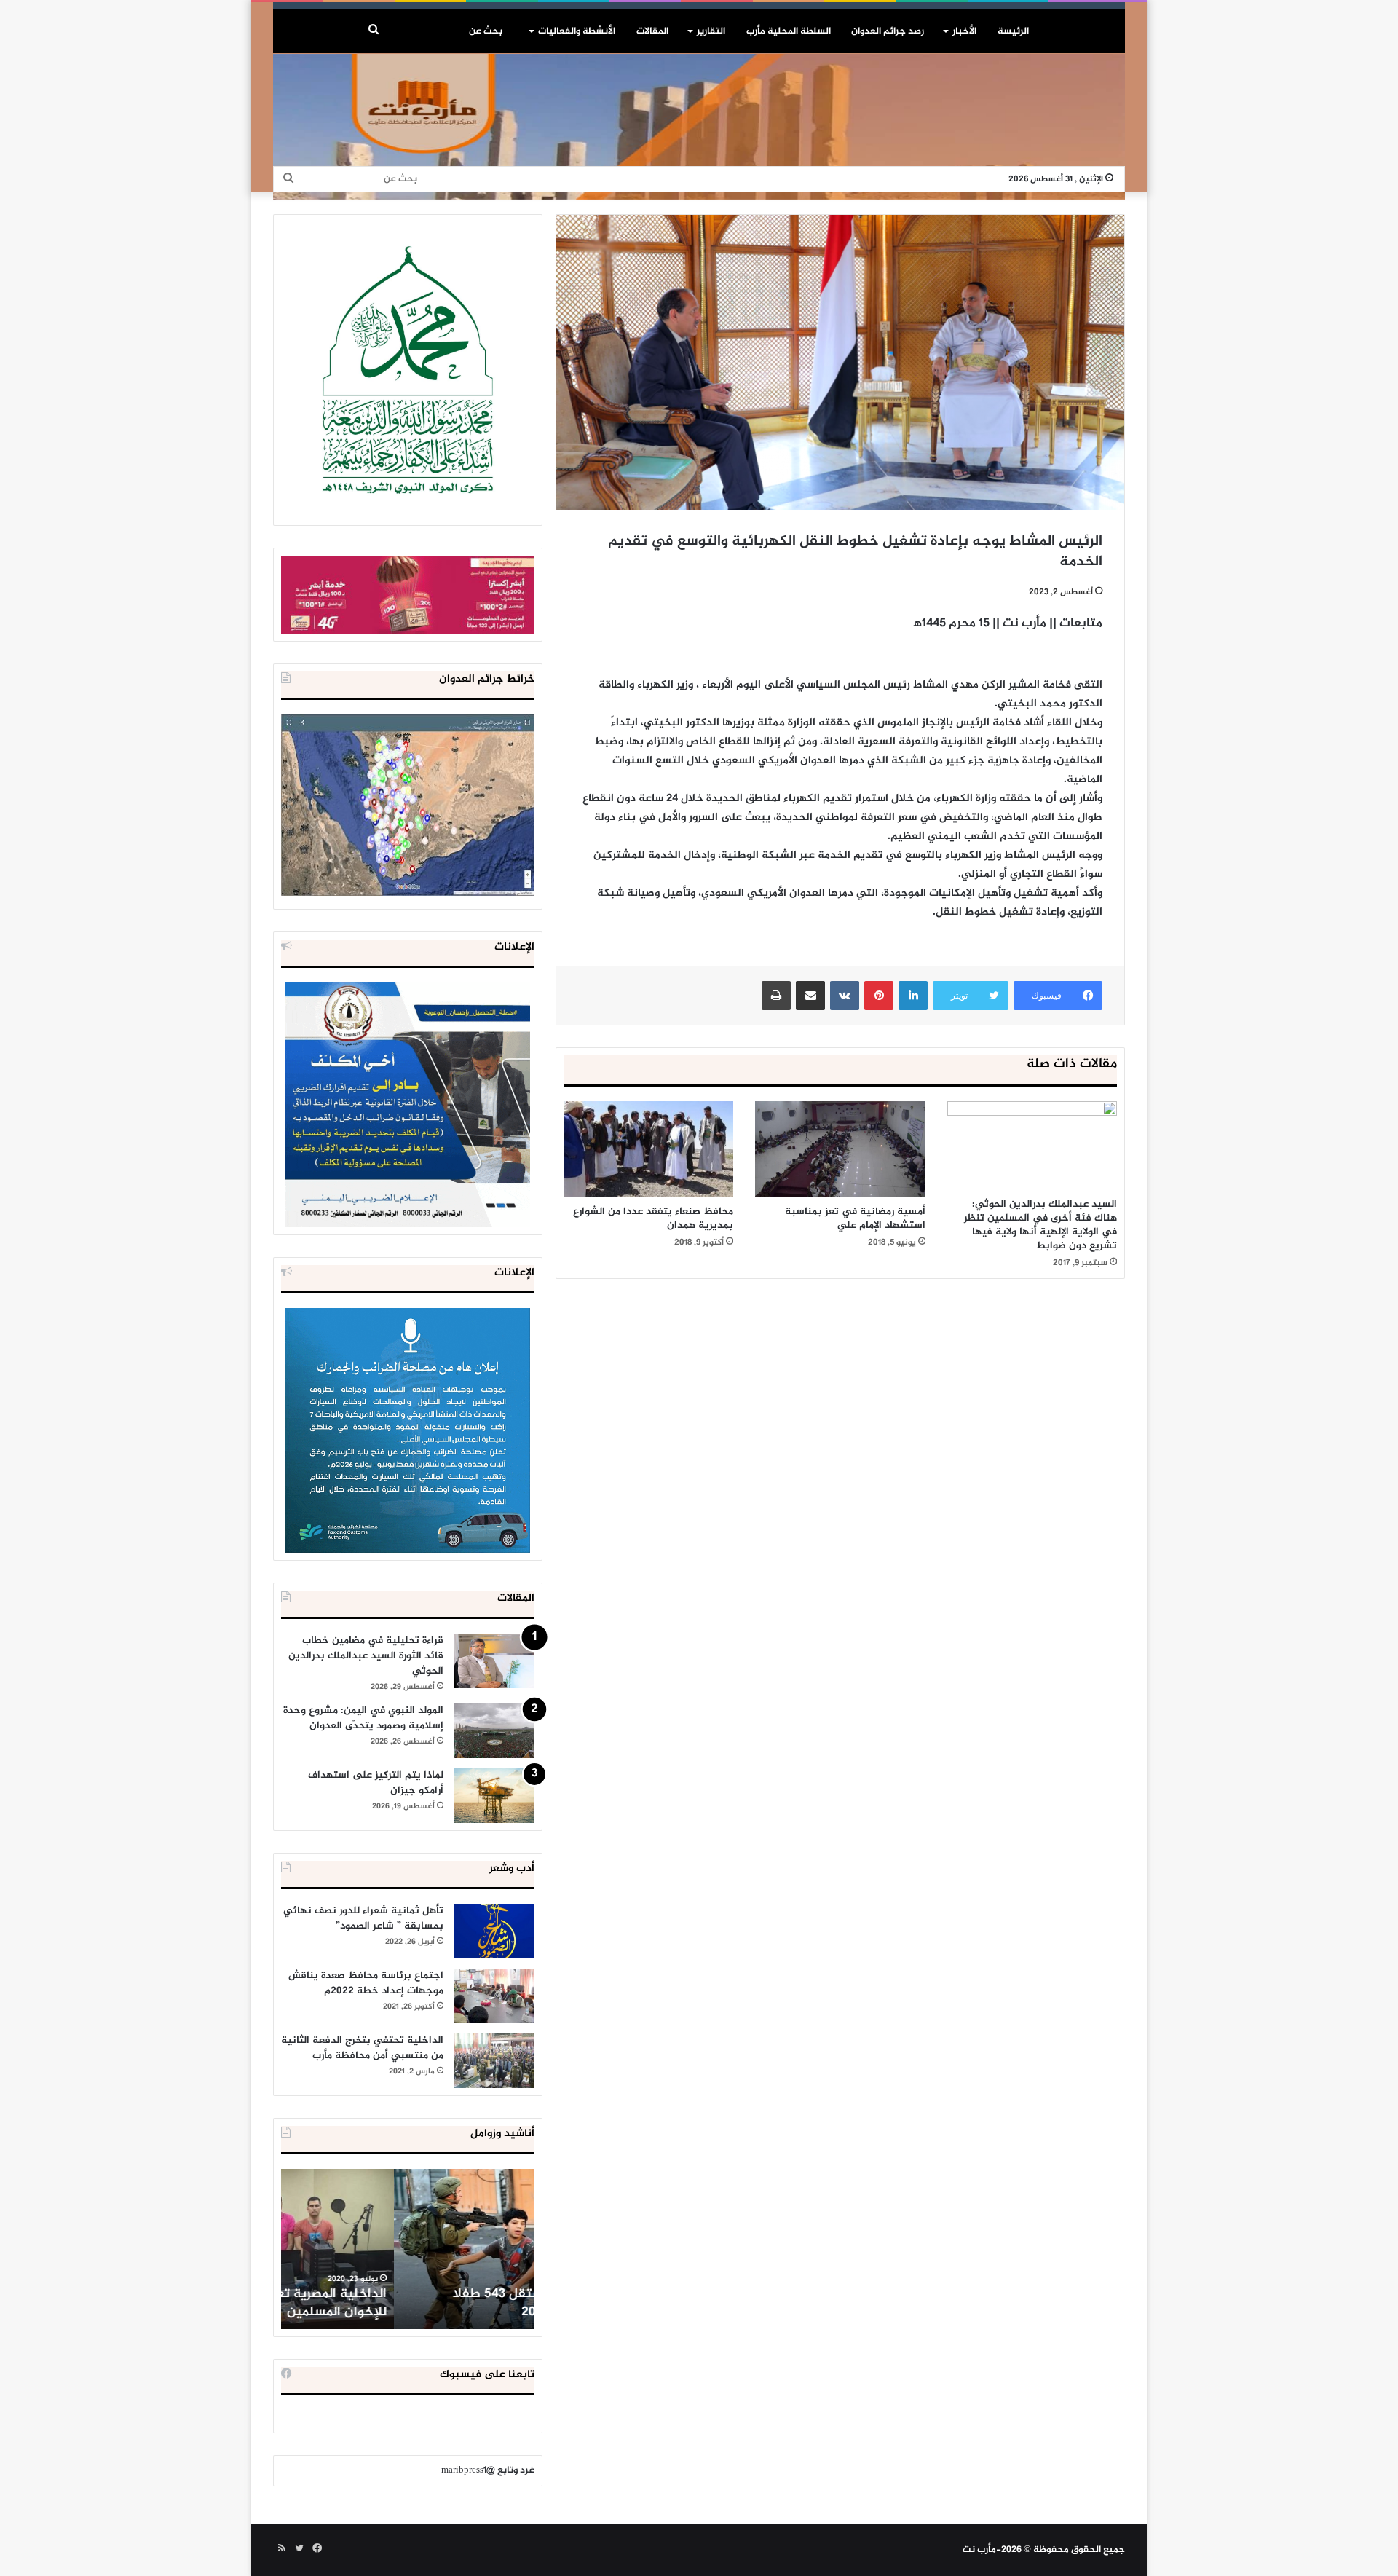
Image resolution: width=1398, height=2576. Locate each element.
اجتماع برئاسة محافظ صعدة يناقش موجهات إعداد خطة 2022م (366, 1983)
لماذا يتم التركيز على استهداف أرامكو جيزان (376, 1783)
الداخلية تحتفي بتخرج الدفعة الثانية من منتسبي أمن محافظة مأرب (362, 2048)
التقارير (711, 31)
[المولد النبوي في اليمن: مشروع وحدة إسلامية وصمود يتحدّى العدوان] (494, 1731)
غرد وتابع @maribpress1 (488, 2470)
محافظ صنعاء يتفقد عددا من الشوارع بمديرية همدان (653, 1218)
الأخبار (964, 31)
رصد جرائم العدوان (888, 31)
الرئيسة (1013, 31)
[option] (408, 2249)
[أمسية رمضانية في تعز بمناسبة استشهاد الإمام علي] (840, 1149)
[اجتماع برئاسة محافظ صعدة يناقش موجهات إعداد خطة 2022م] (494, 1996)
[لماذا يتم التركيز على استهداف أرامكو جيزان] (494, 1796)
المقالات (652, 31)
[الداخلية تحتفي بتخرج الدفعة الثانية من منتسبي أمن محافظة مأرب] (494, 2061)
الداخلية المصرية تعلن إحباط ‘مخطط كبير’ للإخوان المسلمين (409, 2303)
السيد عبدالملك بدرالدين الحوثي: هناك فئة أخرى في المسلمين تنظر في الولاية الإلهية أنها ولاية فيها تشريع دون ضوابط (1040, 1225)
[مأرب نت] (699, 127)
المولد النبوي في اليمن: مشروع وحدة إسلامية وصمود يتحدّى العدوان (363, 1718)
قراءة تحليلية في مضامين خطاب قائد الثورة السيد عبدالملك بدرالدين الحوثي (366, 1656)
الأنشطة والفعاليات (577, 31)
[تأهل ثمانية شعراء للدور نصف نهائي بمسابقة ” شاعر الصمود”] (494, 1931)
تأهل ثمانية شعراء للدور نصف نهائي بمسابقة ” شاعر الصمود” (363, 1918)
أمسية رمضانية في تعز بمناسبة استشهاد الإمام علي (855, 1218)
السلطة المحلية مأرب (789, 31)
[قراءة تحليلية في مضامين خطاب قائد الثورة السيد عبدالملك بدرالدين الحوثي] (494, 1661)
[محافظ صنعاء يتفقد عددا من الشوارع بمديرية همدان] (648, 1149)
